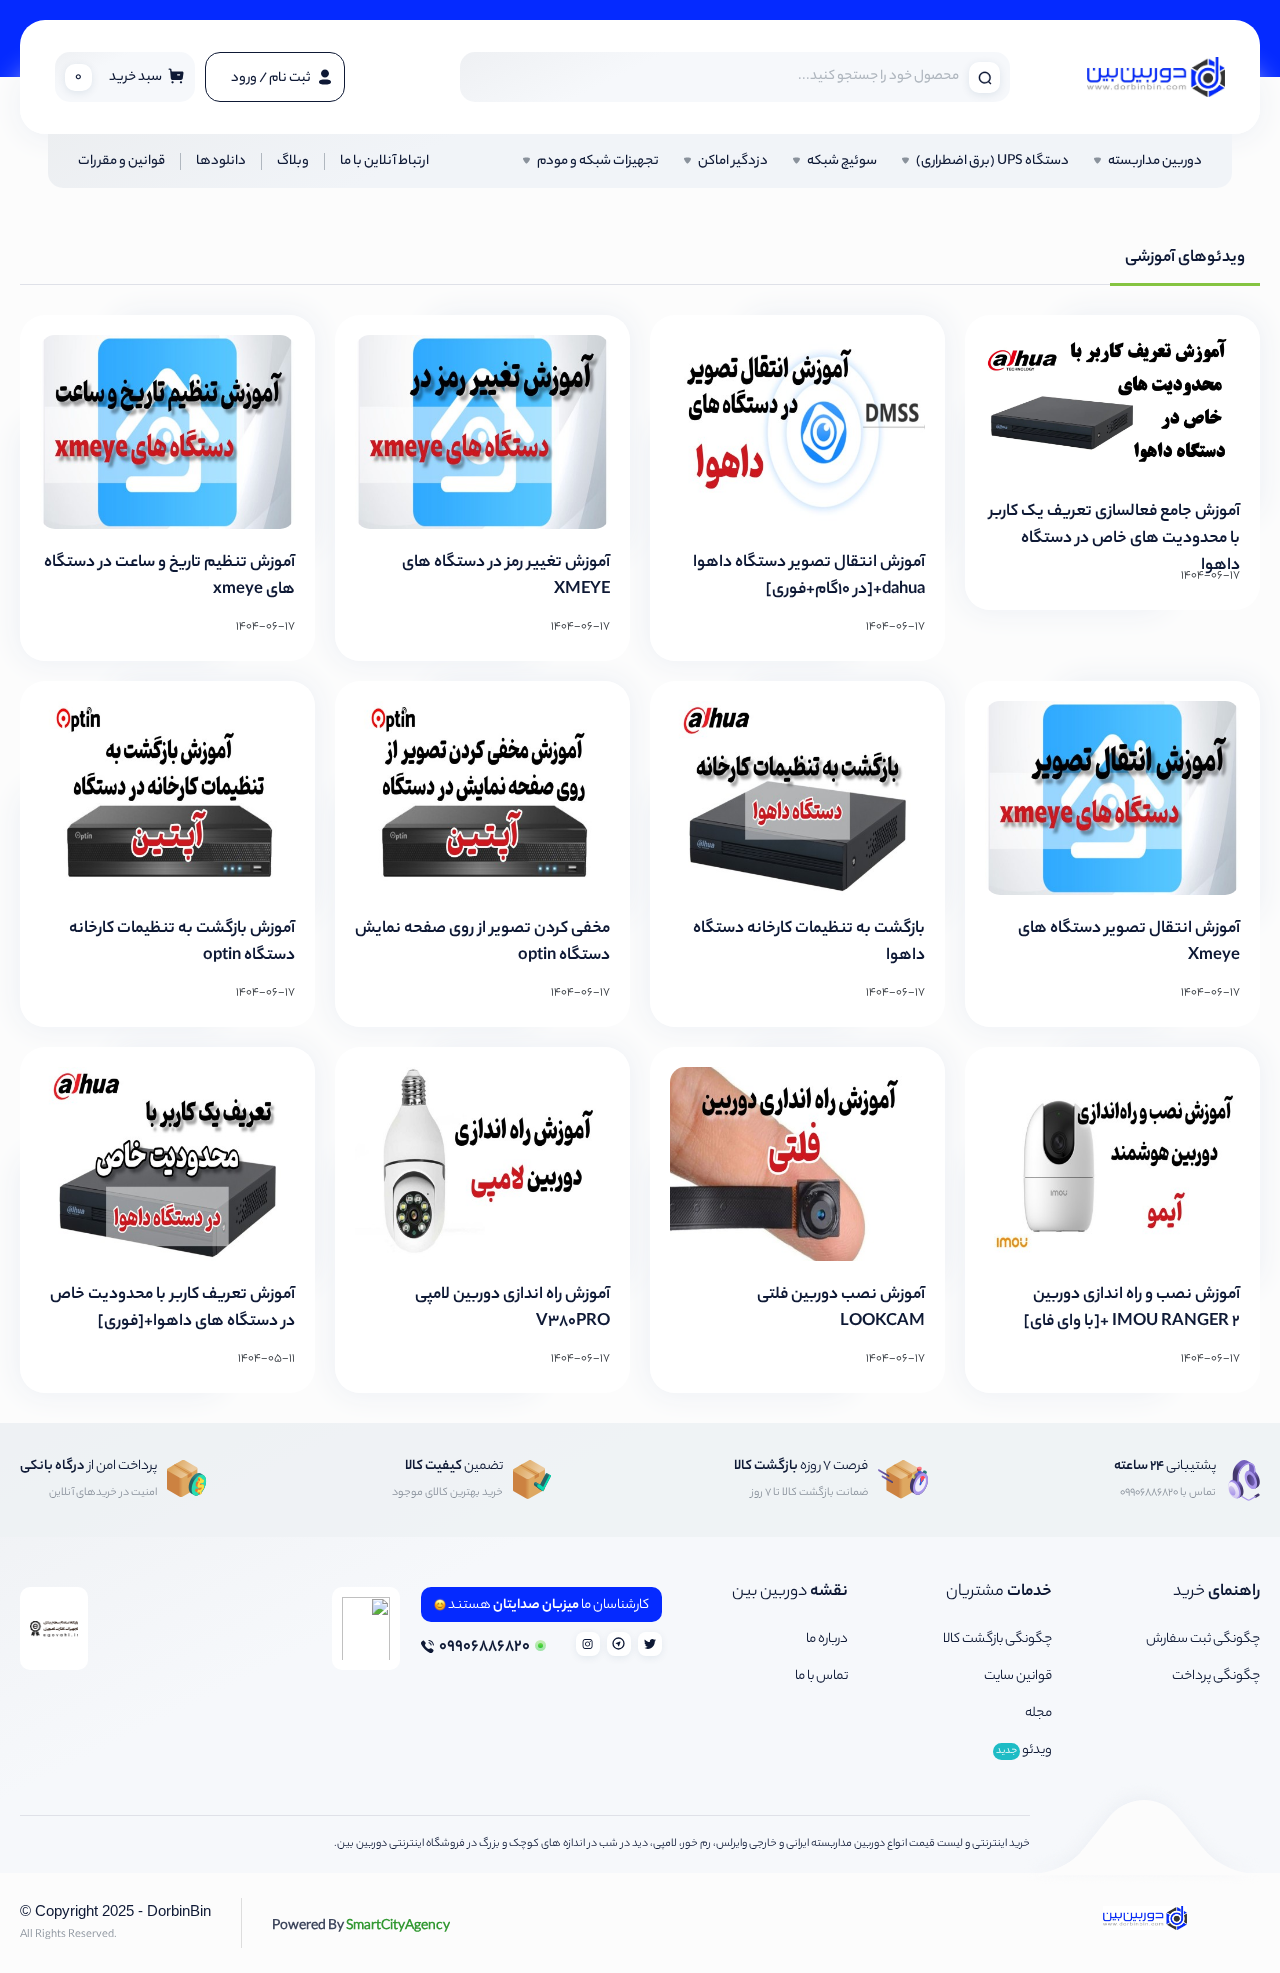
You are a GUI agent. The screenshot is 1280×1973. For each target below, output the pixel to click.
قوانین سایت (1018, 1676)
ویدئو (1024, 1750)
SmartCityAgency (361, 1924)
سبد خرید (118, 77)
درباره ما (827, 1639)
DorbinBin (179, 1910)
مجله (1038, 1713)
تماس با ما (821, 1676)
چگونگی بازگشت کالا (997, 1639)
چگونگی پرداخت (1216, 1676)
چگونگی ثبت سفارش (1203, 1639)
